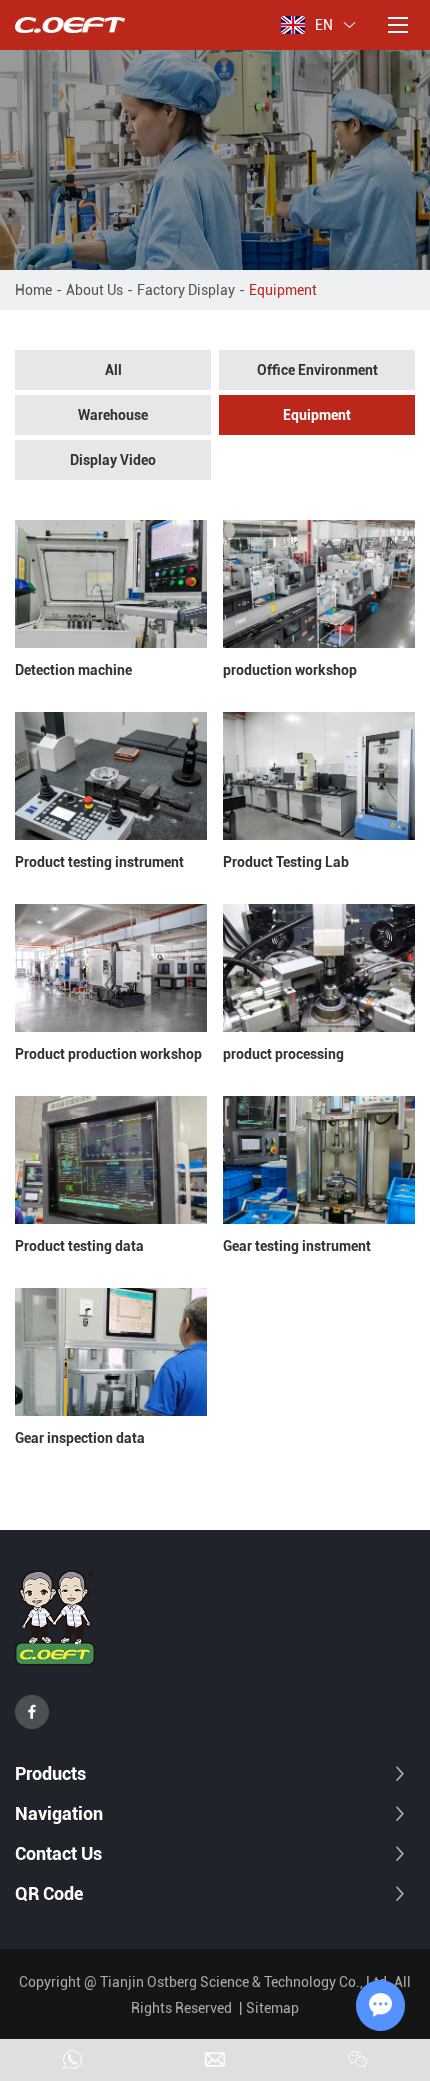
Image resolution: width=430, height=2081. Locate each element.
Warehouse (113, 415)
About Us (94, 290)
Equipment (317, 415)
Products (50, 1773)
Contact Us (58, 1853)
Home (33, 290)
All (113, 370)
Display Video (113, 460)
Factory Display (186, 290)
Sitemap (272, 2008)
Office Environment (317, 370)
